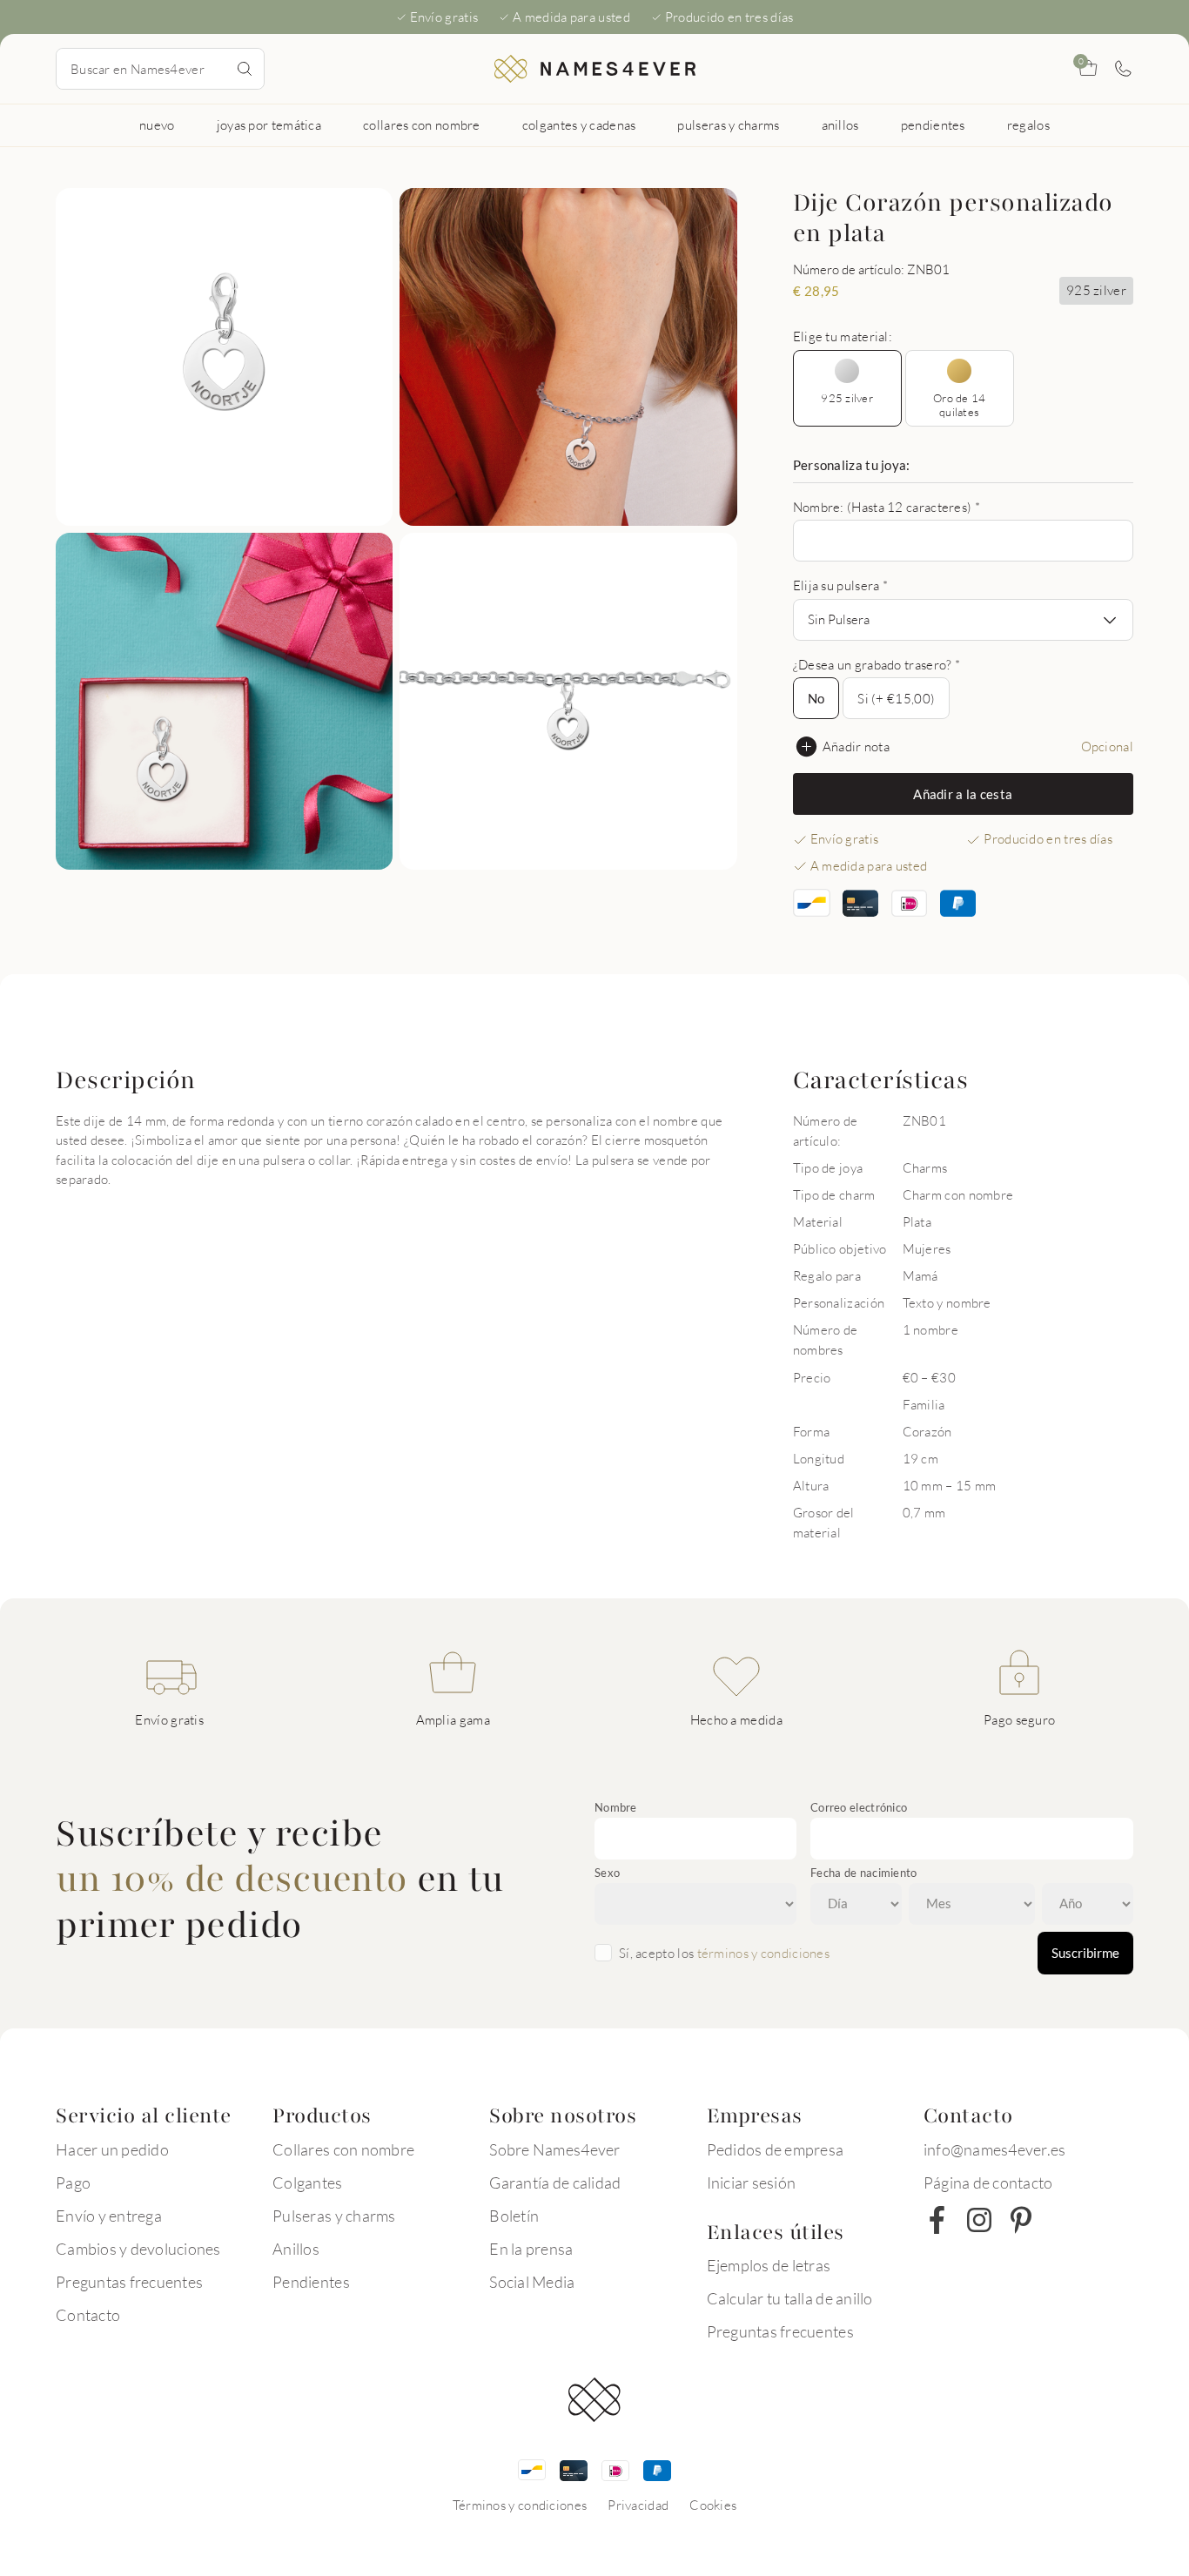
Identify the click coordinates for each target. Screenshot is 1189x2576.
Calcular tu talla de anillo (790, 2298)
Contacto (88, 2315)
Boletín (514, 2216)
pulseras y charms (728, 124)
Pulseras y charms (334, 2216)
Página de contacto (988, 2183)
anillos (840, 124)
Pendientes (311, 2282)
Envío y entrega (109, 2216)
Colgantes (307, 2183)
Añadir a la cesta (963, 794)
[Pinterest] (1021, 2220)
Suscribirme (1085, 1953)
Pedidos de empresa (776, 2149)
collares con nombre (422, 124)
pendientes (933, 124)
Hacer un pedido (112, 2149)
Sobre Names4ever (554, 2149)
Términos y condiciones (520, 2505)
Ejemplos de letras (769, 2265)
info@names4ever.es (995, 2149)
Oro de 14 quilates (959, 405)
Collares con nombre (343, 2149)
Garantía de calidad (555, 2183)
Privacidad (638, 2505)
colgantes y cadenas (579, 124)
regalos (1028, 124)
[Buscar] (245, 69)
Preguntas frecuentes (129, 2282)
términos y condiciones (764, 1953)
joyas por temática (269, 124)
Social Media (532, 2282)
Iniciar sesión (752, 2183)
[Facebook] (937, 2220)
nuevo (157, 124)
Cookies (713, 2505)
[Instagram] (979, 2220)
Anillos (296, 2249)
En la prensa (531, 2249)
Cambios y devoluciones (138, 2249)
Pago (73, 2183)
